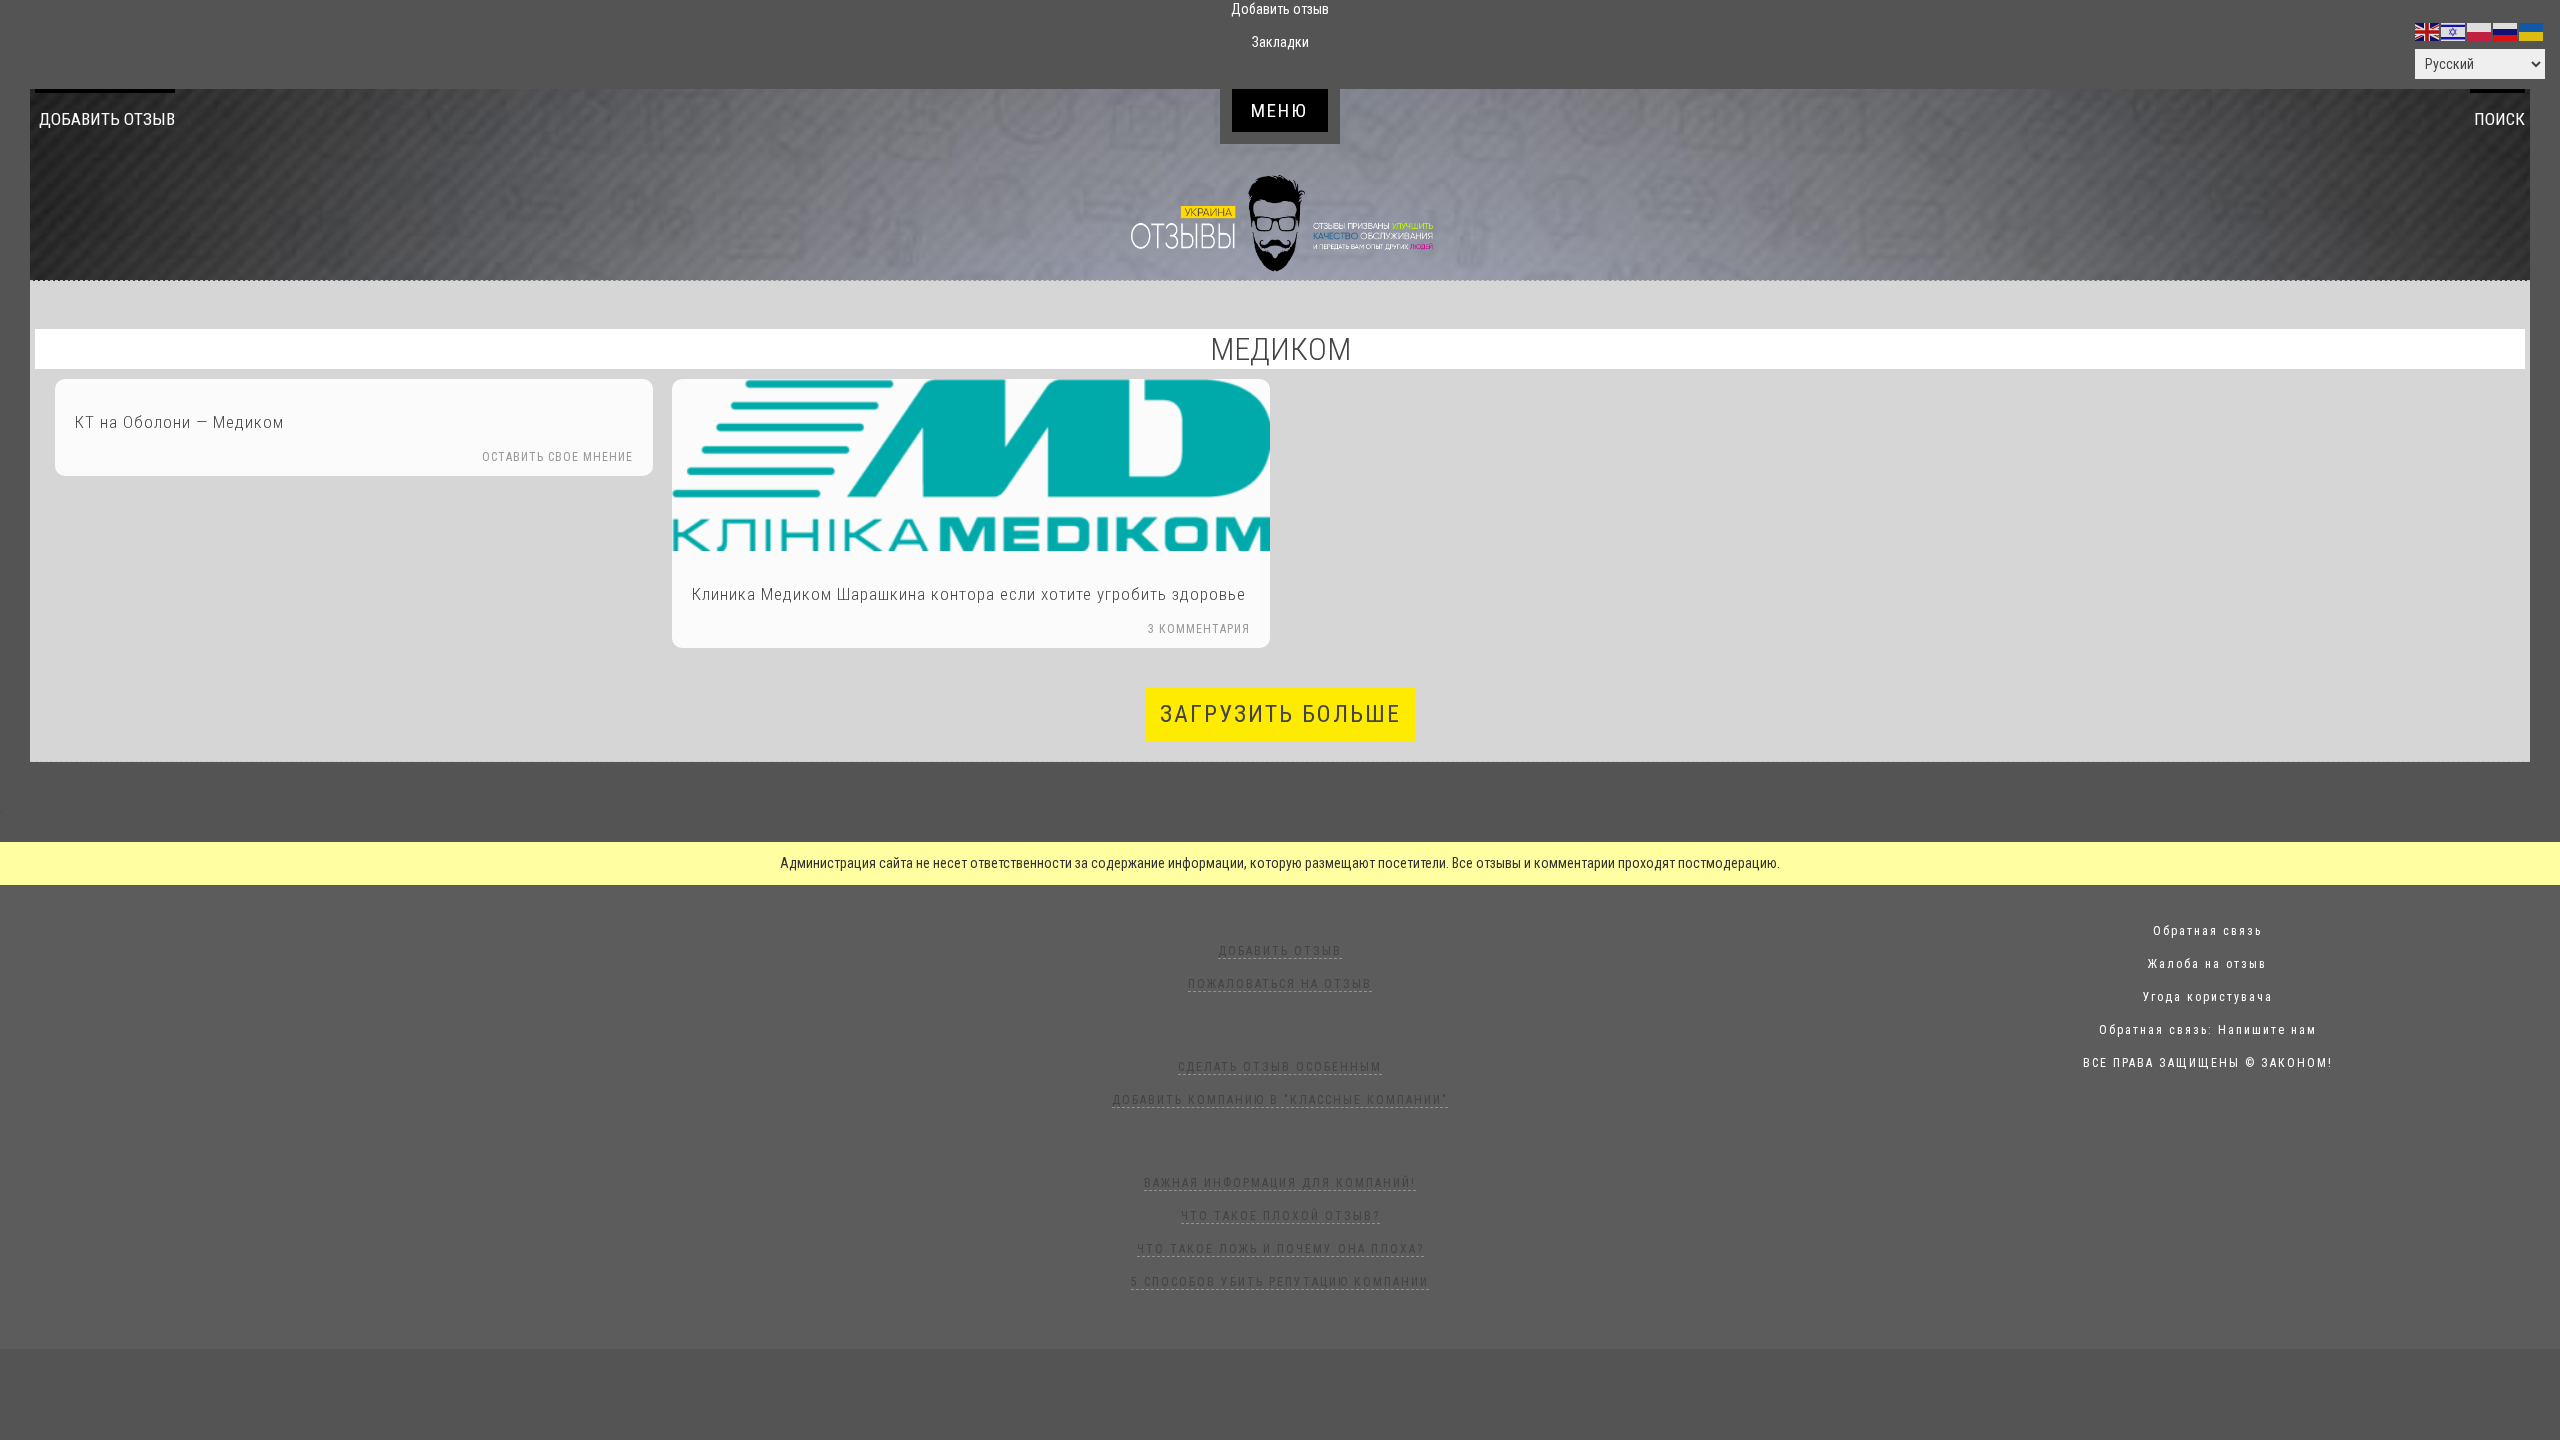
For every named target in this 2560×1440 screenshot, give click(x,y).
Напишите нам (2267, 1030)
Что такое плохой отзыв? (1280, 1216)
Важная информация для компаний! (1280, 1183)
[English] (2428, 31)
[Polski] (2480, 31)
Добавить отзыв (107, 119)
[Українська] (2532, 31)
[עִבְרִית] (2454, 31)
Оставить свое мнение (557, 457)
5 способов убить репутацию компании (1280, 1282)
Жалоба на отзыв (2207, 964)
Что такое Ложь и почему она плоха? (1280, 1249)
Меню (1279, 110)
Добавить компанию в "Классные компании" (1280, 1100)
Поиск (2499, 119)
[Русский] (2506, 31)
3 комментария (1199, 629)
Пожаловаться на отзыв (1280, 984)
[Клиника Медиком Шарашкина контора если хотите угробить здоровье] (971, 465)
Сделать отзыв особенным (1280, 1067)
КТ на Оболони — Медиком (179, 422)
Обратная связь (2207, 931)
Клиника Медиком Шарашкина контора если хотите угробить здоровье (969, 594)
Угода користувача (2208, 997)
